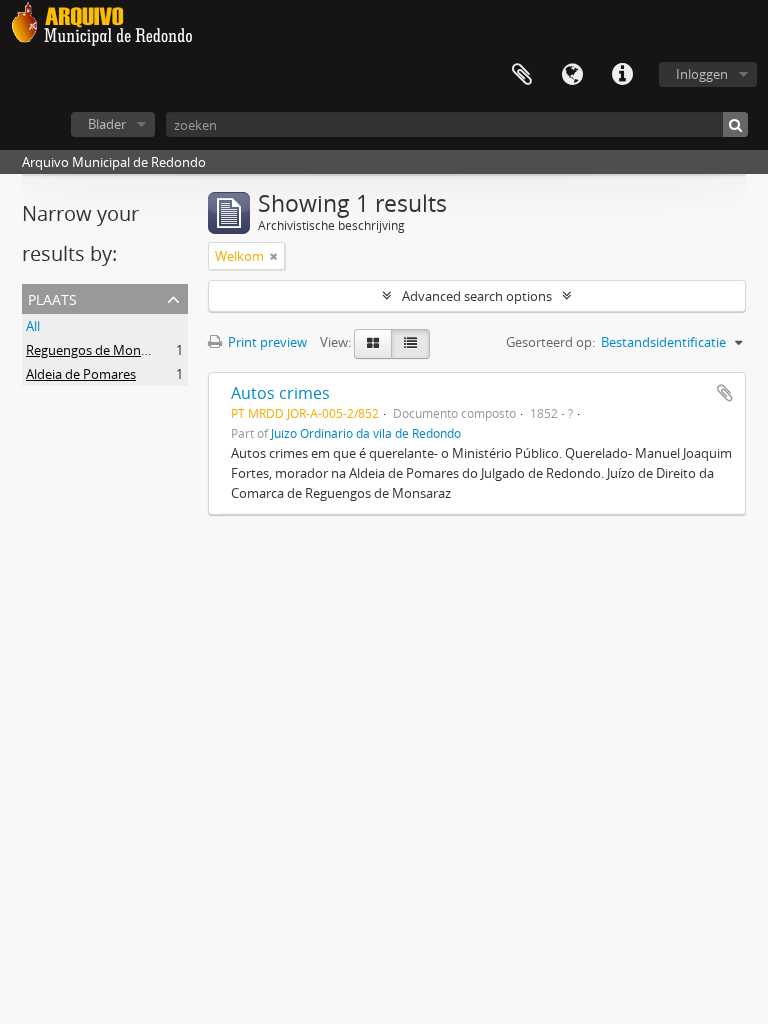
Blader (107, 124)
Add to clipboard (725, 393)
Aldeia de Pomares (81, 374)
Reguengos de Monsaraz (99, 350)
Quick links (622, 75)
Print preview (266, 342)
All (33, 326)
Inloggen (702, 74)
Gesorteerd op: (550, 342)
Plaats (52, 297)
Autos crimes (280, 393)
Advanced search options (477, 296)
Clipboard (522, 75)
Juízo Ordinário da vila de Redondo (366, 433)
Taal (572, 75)
